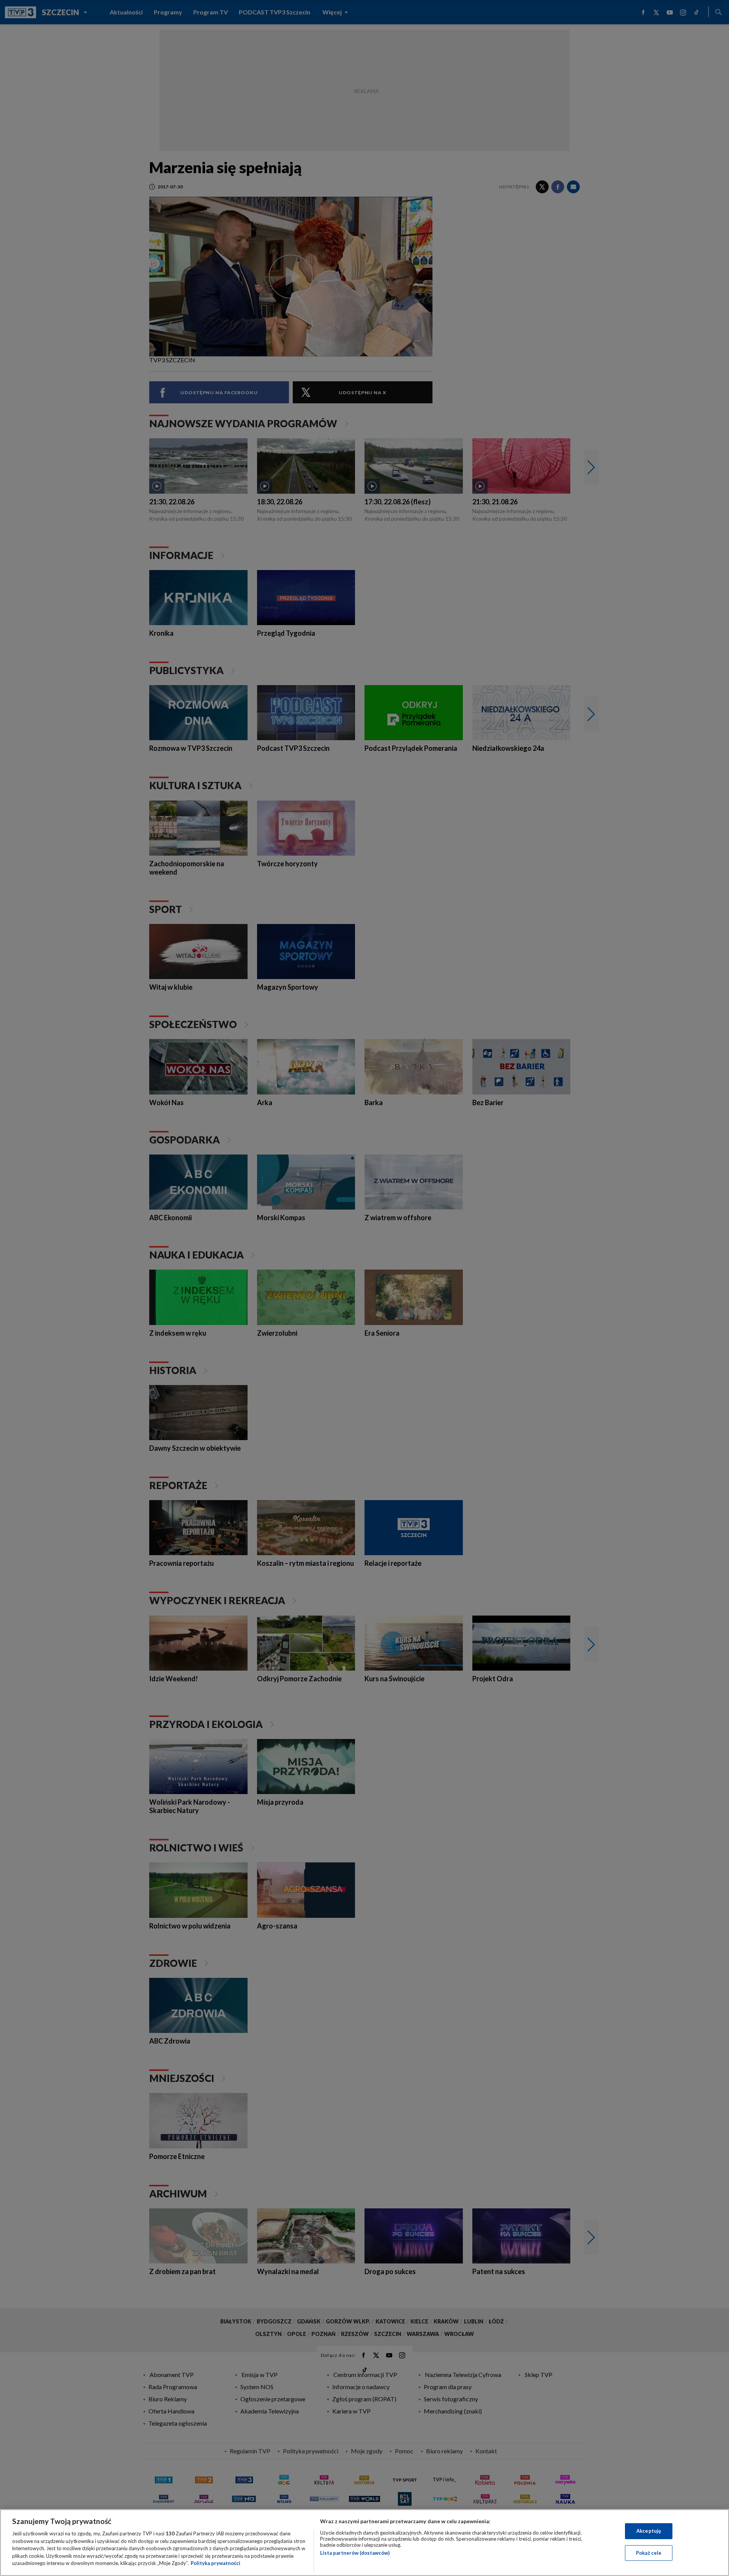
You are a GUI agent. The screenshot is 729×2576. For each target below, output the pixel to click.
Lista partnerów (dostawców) (355, 2553)
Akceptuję (649, 2531)
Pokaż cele (649, 2553)
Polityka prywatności (215, 2563)
